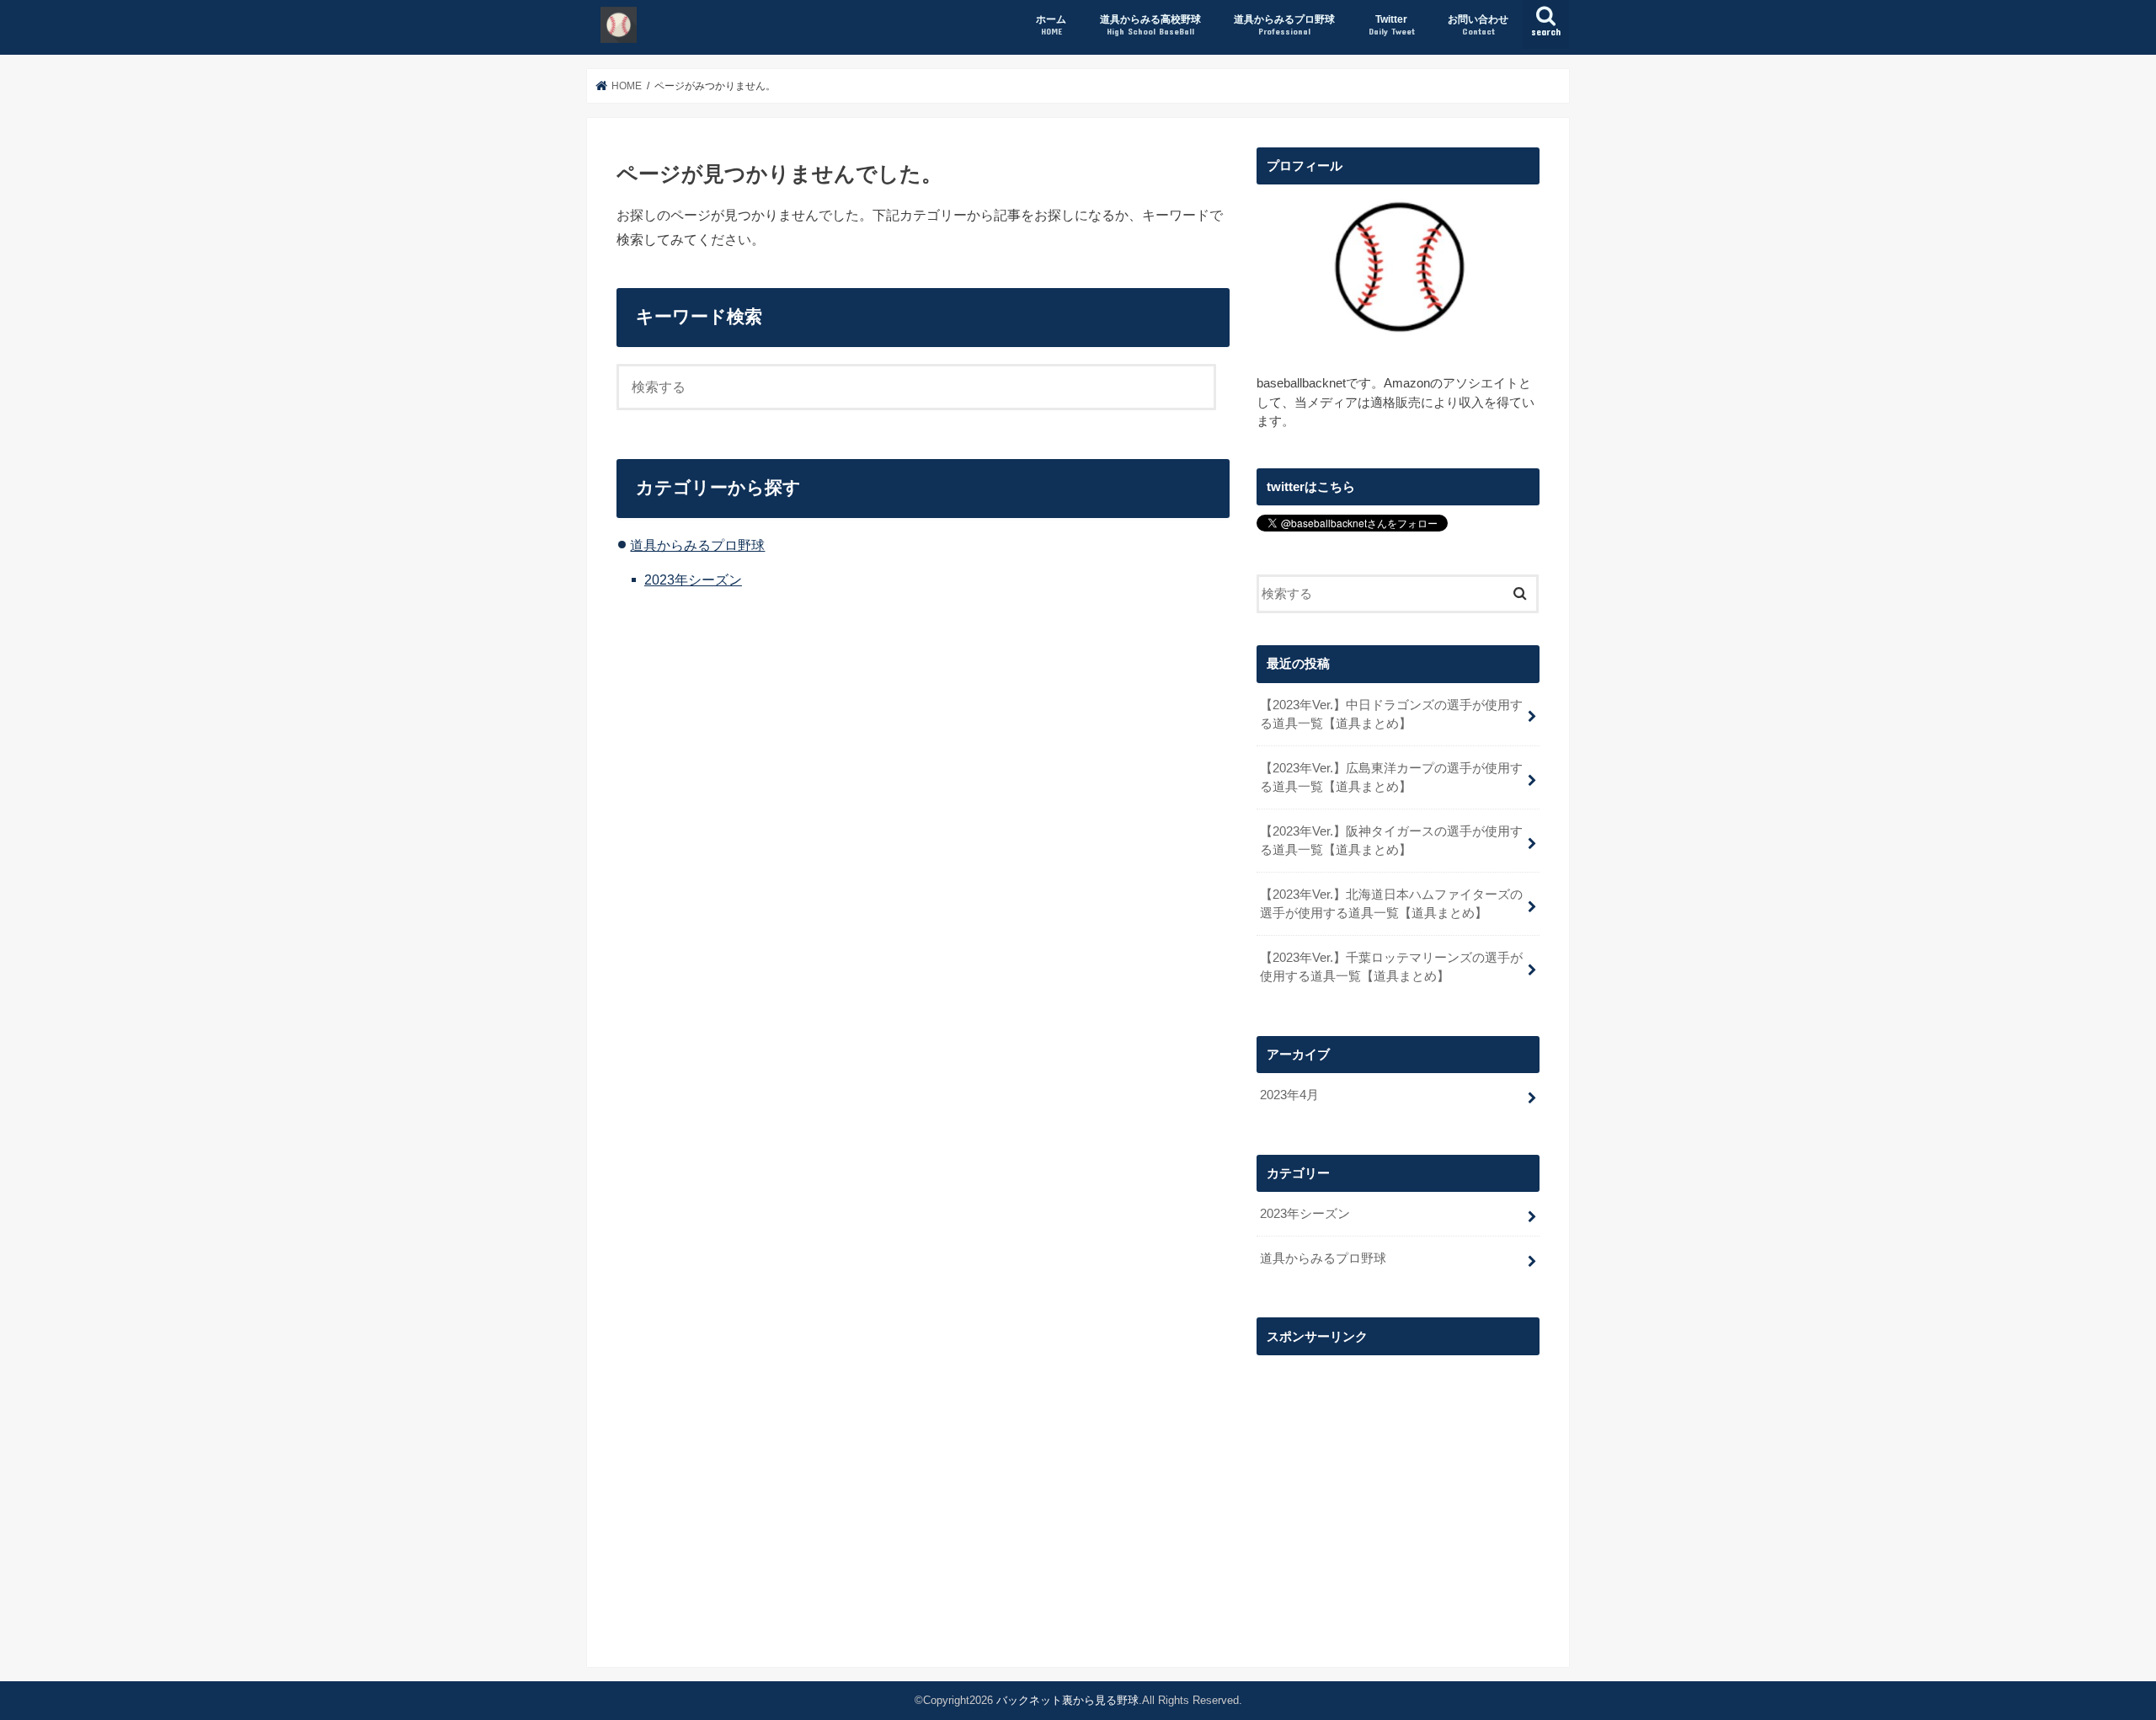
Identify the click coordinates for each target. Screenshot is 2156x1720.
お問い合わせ (1478, 25)
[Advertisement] (1398, 1482)
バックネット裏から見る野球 (1067, 1700)
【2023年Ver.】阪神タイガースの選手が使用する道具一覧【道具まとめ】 (1391, 841)
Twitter (1392, 25)
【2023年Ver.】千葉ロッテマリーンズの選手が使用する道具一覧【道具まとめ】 (1391, 967)
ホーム (1051, 25)
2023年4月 (1289, 1095)
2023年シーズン (693, 580)
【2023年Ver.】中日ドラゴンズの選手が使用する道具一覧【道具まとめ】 (1391, 714)
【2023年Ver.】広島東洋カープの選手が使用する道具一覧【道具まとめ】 (1391, 777)
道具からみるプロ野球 (1284, 25)
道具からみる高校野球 (1150, 25)
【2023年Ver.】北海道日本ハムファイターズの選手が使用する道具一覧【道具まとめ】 (1391, 904)
